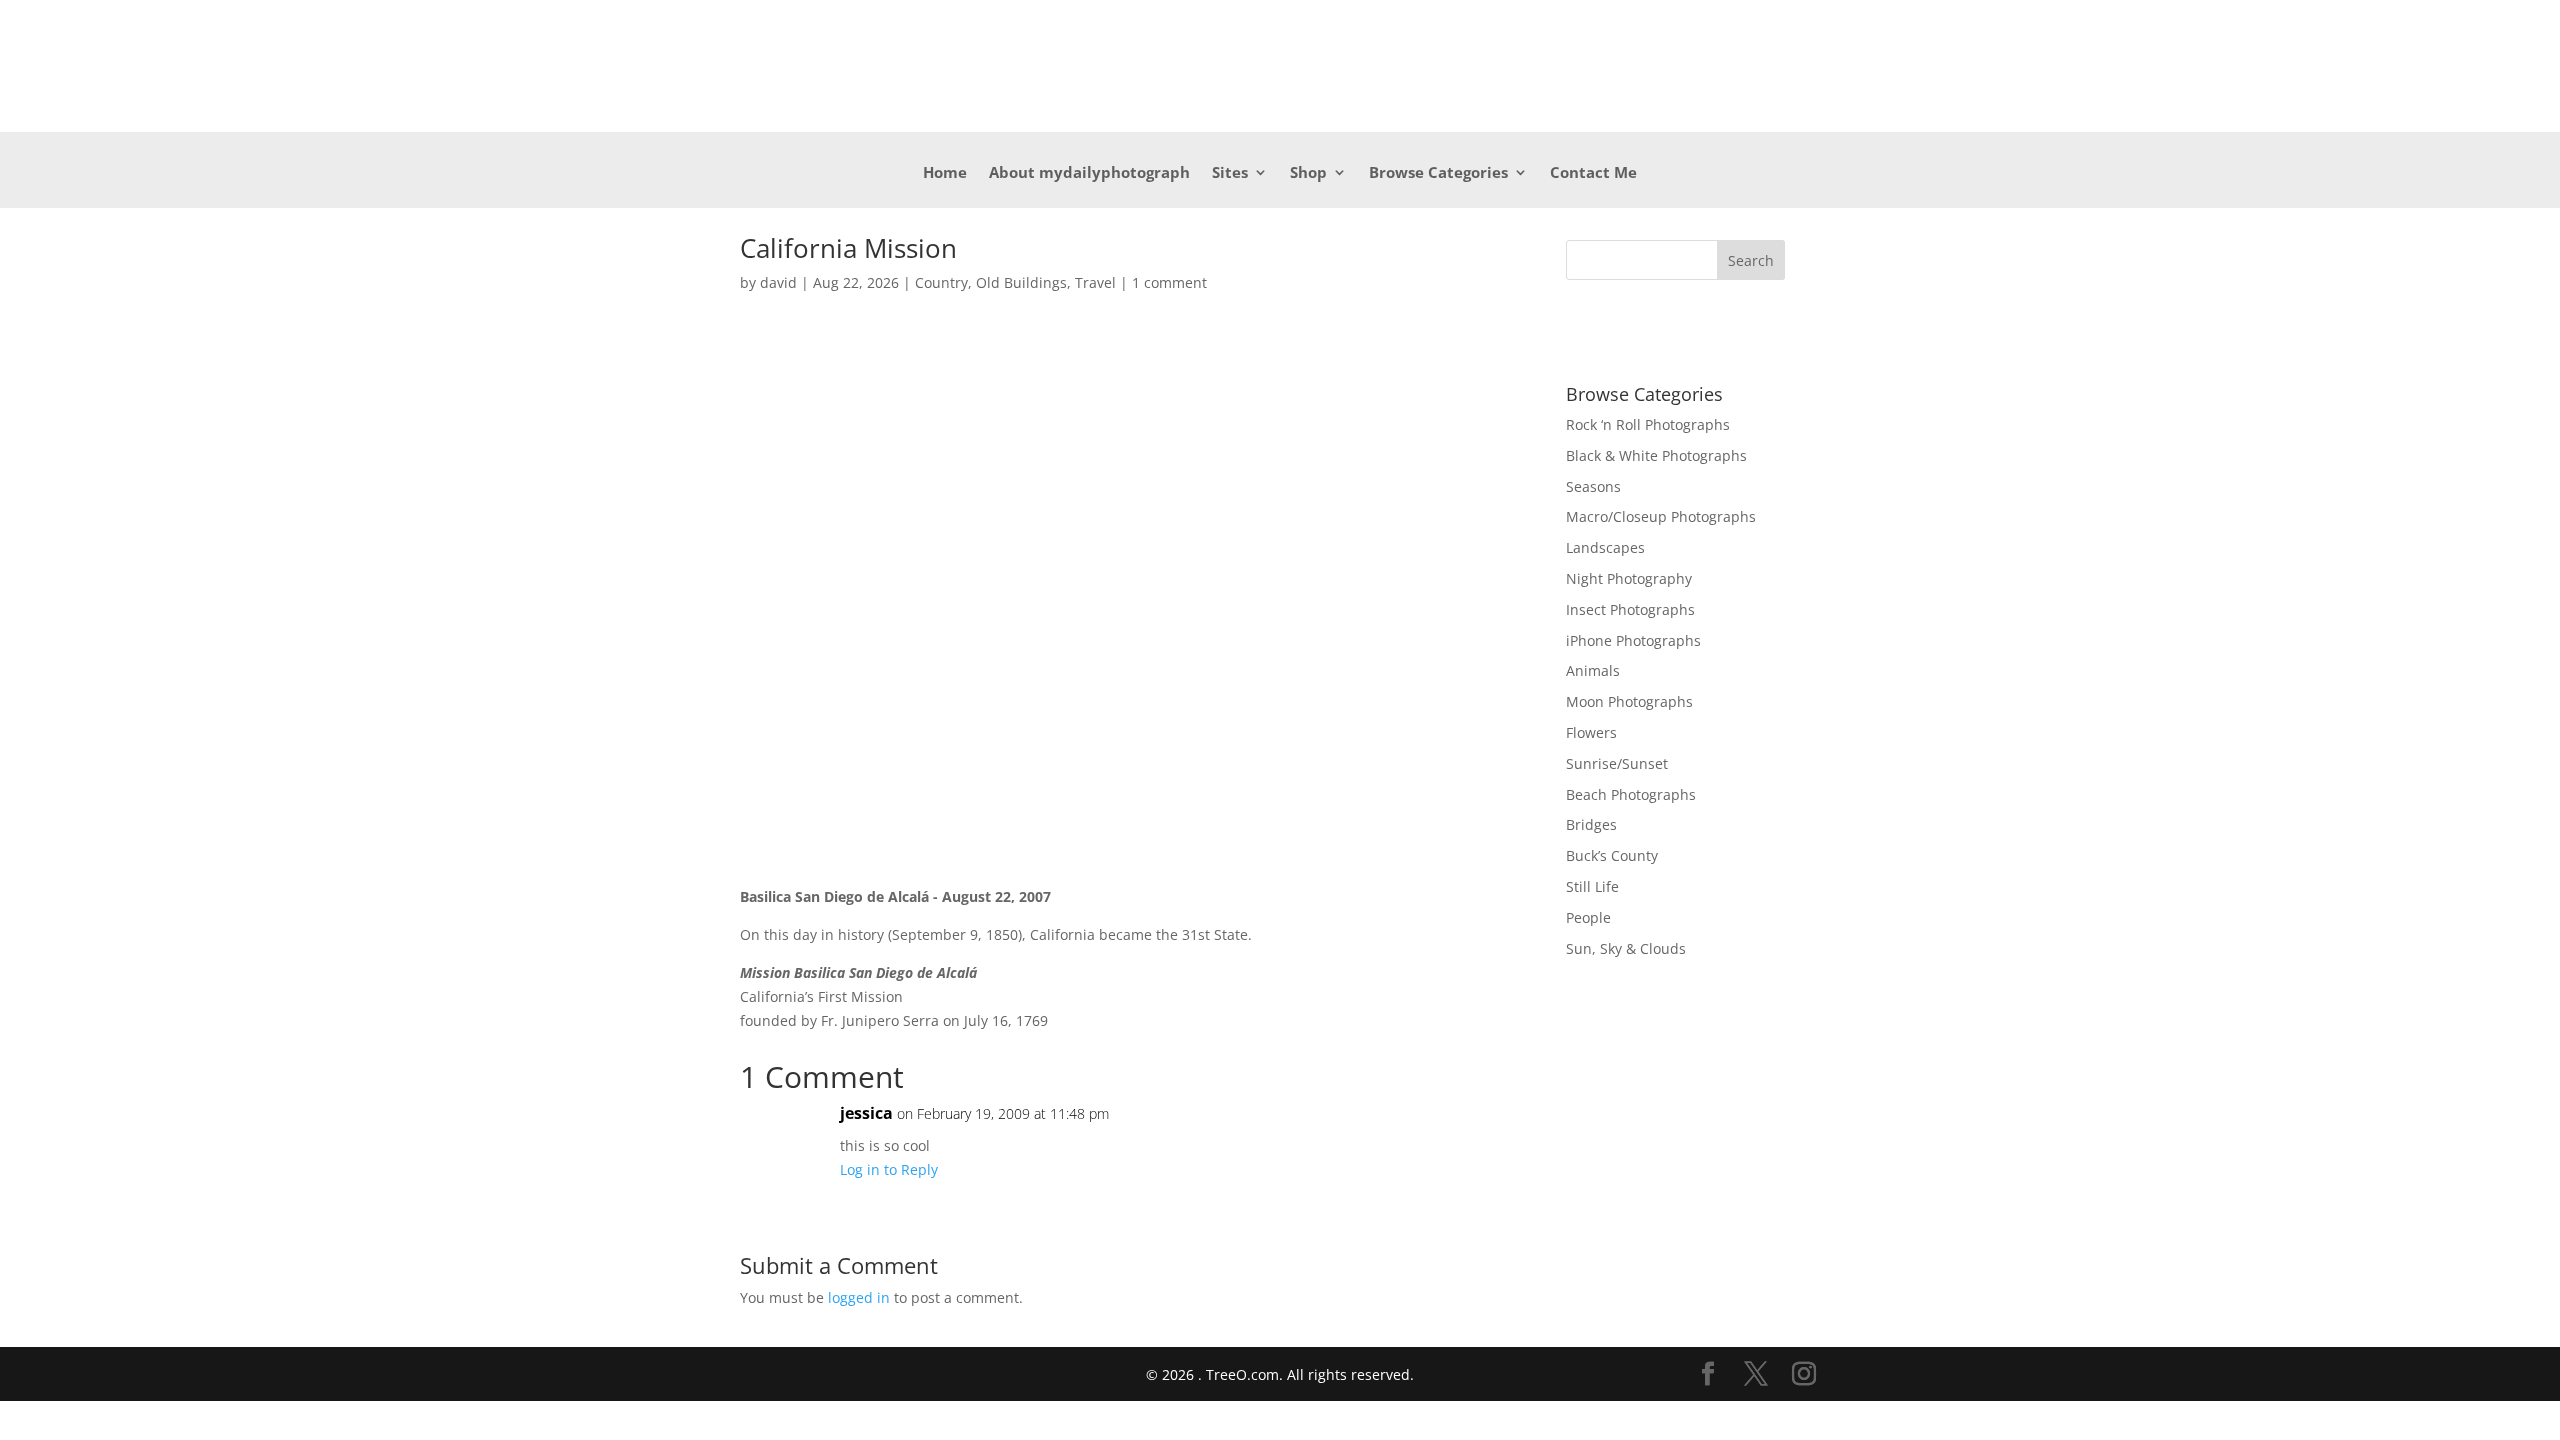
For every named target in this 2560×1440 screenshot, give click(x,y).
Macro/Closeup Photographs (1661, 516)
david (778, 282)
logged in (859, 1297)
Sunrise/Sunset (1617, 763)
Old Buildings (1021, 282)
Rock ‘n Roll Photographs (1648, 424)
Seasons (1593, 486)
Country (941, 282)
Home (945, 173)
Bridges (1591, 824)
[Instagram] (1804, 1374)
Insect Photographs (1630, 609)
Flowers (1591, 732)
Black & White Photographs (1656, 455)
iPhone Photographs (1633, 640)
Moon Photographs (1629, 701)
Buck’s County (1612, 855)
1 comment (1169, 282)
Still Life (1592, 886)
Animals (1593, 670)
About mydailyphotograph (1089, 173)
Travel (1095, 282)
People (1588, 917)
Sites (1230, 173)
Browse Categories (1438, 173)
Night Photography (1629, 578)
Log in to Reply (889, 1169)
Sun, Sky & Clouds (1626, 948)
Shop (1308, 173)
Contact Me (1593, 173)
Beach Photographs (1631, 794)
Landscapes (1605, 547)
